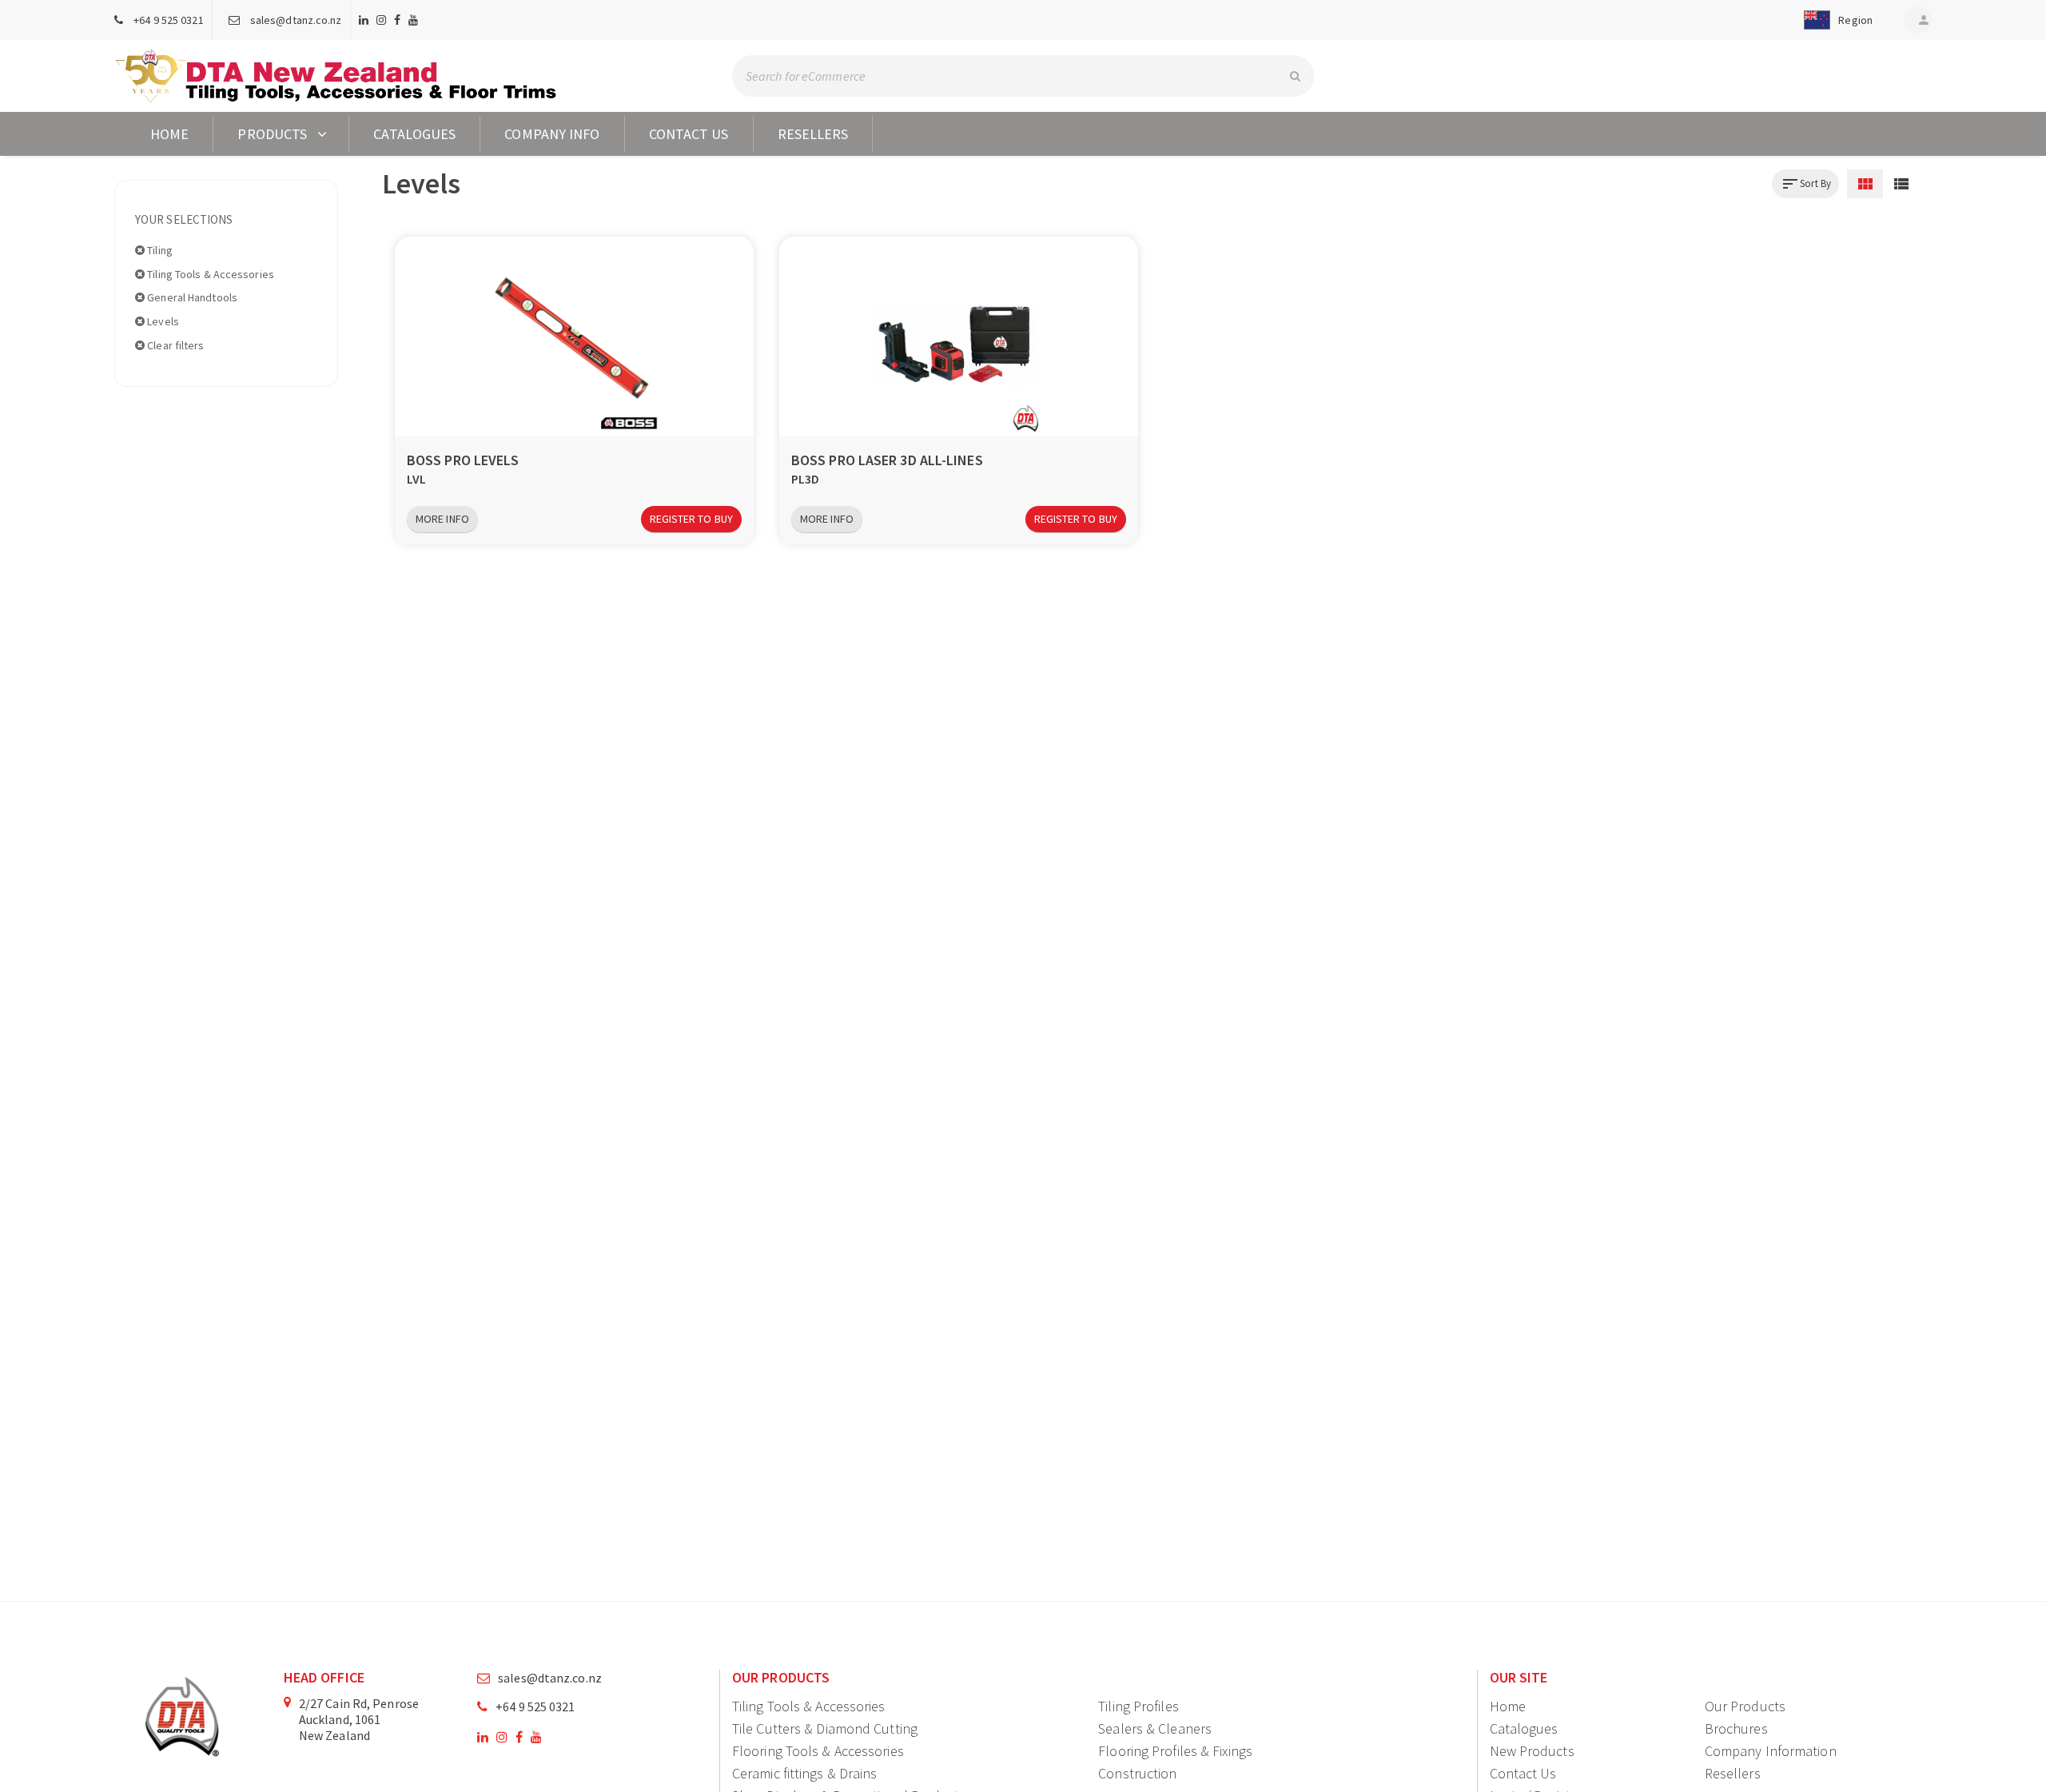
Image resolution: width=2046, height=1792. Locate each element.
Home (169, 134)
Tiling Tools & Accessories (209, 274)
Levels (162, 321)
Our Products (1745, 1706)
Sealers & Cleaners (1155, 1728)
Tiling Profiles (1138, 1706)
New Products (1532, 1751)
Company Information (1771, 1751)
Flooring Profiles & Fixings (1175, 1751)
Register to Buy (692, 519)
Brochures (1736, 1728)
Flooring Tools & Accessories (818, 1751)
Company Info (552, 134)
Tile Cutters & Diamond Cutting (825, 1728)
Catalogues (414, 134)
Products (272, 134)
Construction (1137, 1773)
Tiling (159, 250)
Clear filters (174, 345)
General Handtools (191, 297)
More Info (442, 519)
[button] (1835, 20)
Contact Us (689, 134)
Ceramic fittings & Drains (805, 1773)
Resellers (813, 134)
